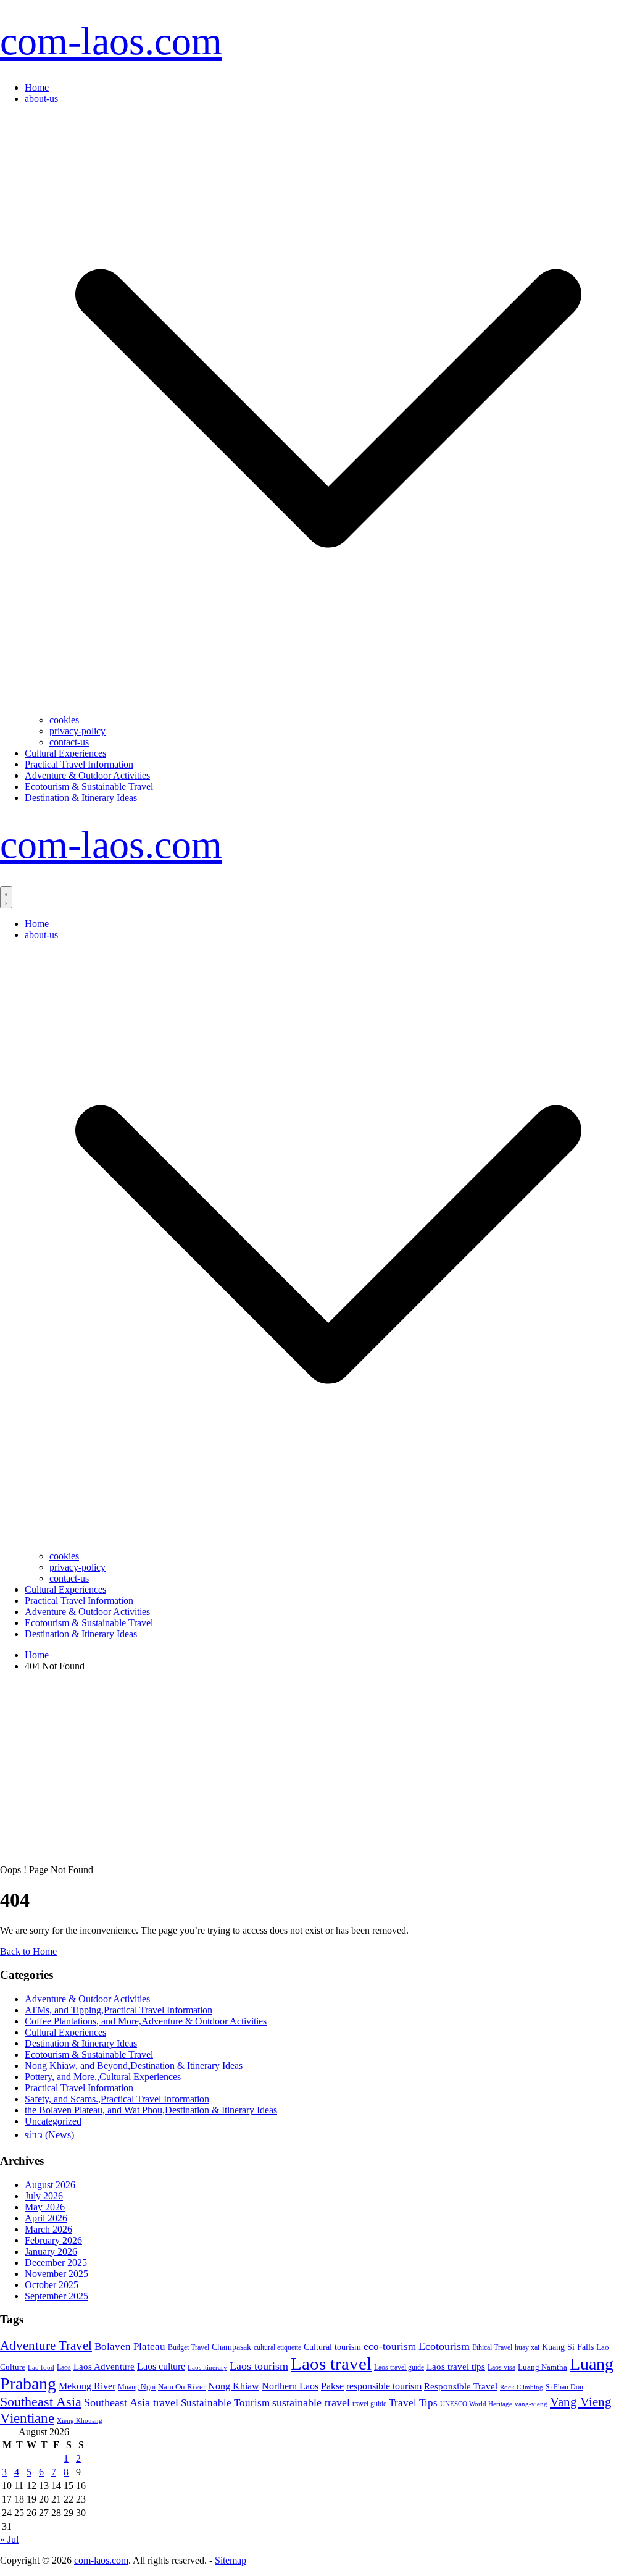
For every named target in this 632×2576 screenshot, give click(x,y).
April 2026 (46, 2218)
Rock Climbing (522, 2387)
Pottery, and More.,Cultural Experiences (103, 2077)
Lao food (41, 2367)
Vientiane (27, 2418)
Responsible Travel (461, 2386)
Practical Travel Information (79, 764)
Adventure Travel (46, 2346)
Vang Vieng (581, 2402)
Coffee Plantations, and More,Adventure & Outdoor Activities (146, 2021)
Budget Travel (189, 2347)
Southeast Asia (41, 2402)
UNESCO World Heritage (476, 2404)
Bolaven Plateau (130, 2347)
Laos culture (161, 2366)
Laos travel (331, 2364)
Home (37, 87)
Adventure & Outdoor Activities (87, 775)
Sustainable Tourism (225, 2402)
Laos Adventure (104, 2367)
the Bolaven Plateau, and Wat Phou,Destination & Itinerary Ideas (151, 2110)
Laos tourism (259, 2366)
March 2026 (48, 2229)
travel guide (369, 2404)
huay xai (527, 2347)
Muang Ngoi (137, 2387)
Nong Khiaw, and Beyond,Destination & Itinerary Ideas (134, 2066)
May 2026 (45, 2207)
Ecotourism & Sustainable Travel (89, 787)
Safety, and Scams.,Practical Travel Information (117, 2099)
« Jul (9, 2539)
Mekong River (87, 2386)
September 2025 (56, 2296)
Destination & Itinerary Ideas (81, 798)
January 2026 (51, 2251)
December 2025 (56, 2263)
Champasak (231, 2347)
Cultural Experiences (65, 753)
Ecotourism (444, 2346)
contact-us (69, 742)
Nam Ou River (182, 2387)
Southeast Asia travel (131, 2402)
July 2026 (44, 2196)
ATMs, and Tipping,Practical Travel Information (118, 2010)
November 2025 (56, 2274)
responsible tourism (384, 2386)
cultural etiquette (277, 2347)
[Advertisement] (316, 1768)
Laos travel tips (456, 2367)
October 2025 (52, 2285)
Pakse (332, 2386)
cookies (64, 720)
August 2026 (50, 2185)
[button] (328, 709)
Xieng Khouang (80, 2421)
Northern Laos (290, 2386)
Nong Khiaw (234, 2386)
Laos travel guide (399, 2367)
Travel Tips (413, 2403)
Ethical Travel (492, 2347)
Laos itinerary (207, 2367)
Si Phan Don (564, 2387)
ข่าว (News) (49, 2135)
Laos (64, 2367)
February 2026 (53, 2240)
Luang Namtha (543, 2367)
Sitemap (231, 2560)
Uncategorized (53, 2121)
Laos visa (501, 2367)
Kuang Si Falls (568, 2347)
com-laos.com (111, 41)
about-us (41, 99)
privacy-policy (77, 731)
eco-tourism (390, 2347)
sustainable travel (311, 2402)
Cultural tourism (332, 2347)
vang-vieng (531, 2404)
